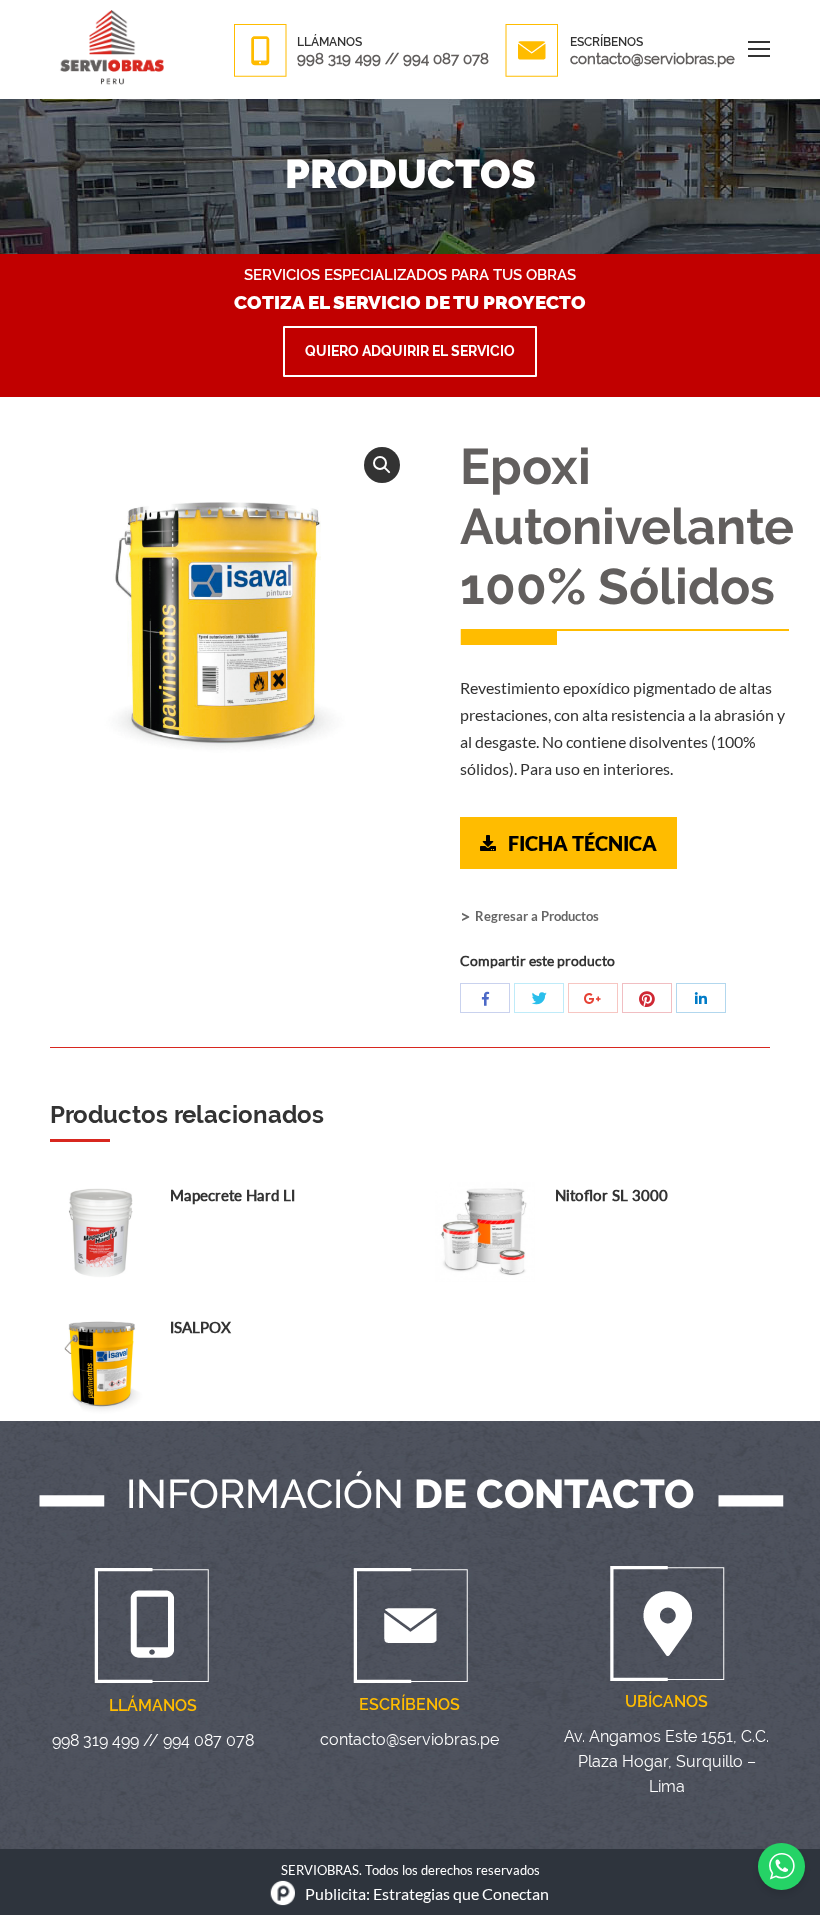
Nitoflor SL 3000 (611, 1195)
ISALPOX (200, 1327)
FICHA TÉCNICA (582, 843)
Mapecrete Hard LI (232, 1195)
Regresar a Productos (537, 916)
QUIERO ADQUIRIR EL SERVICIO (410, 351)
